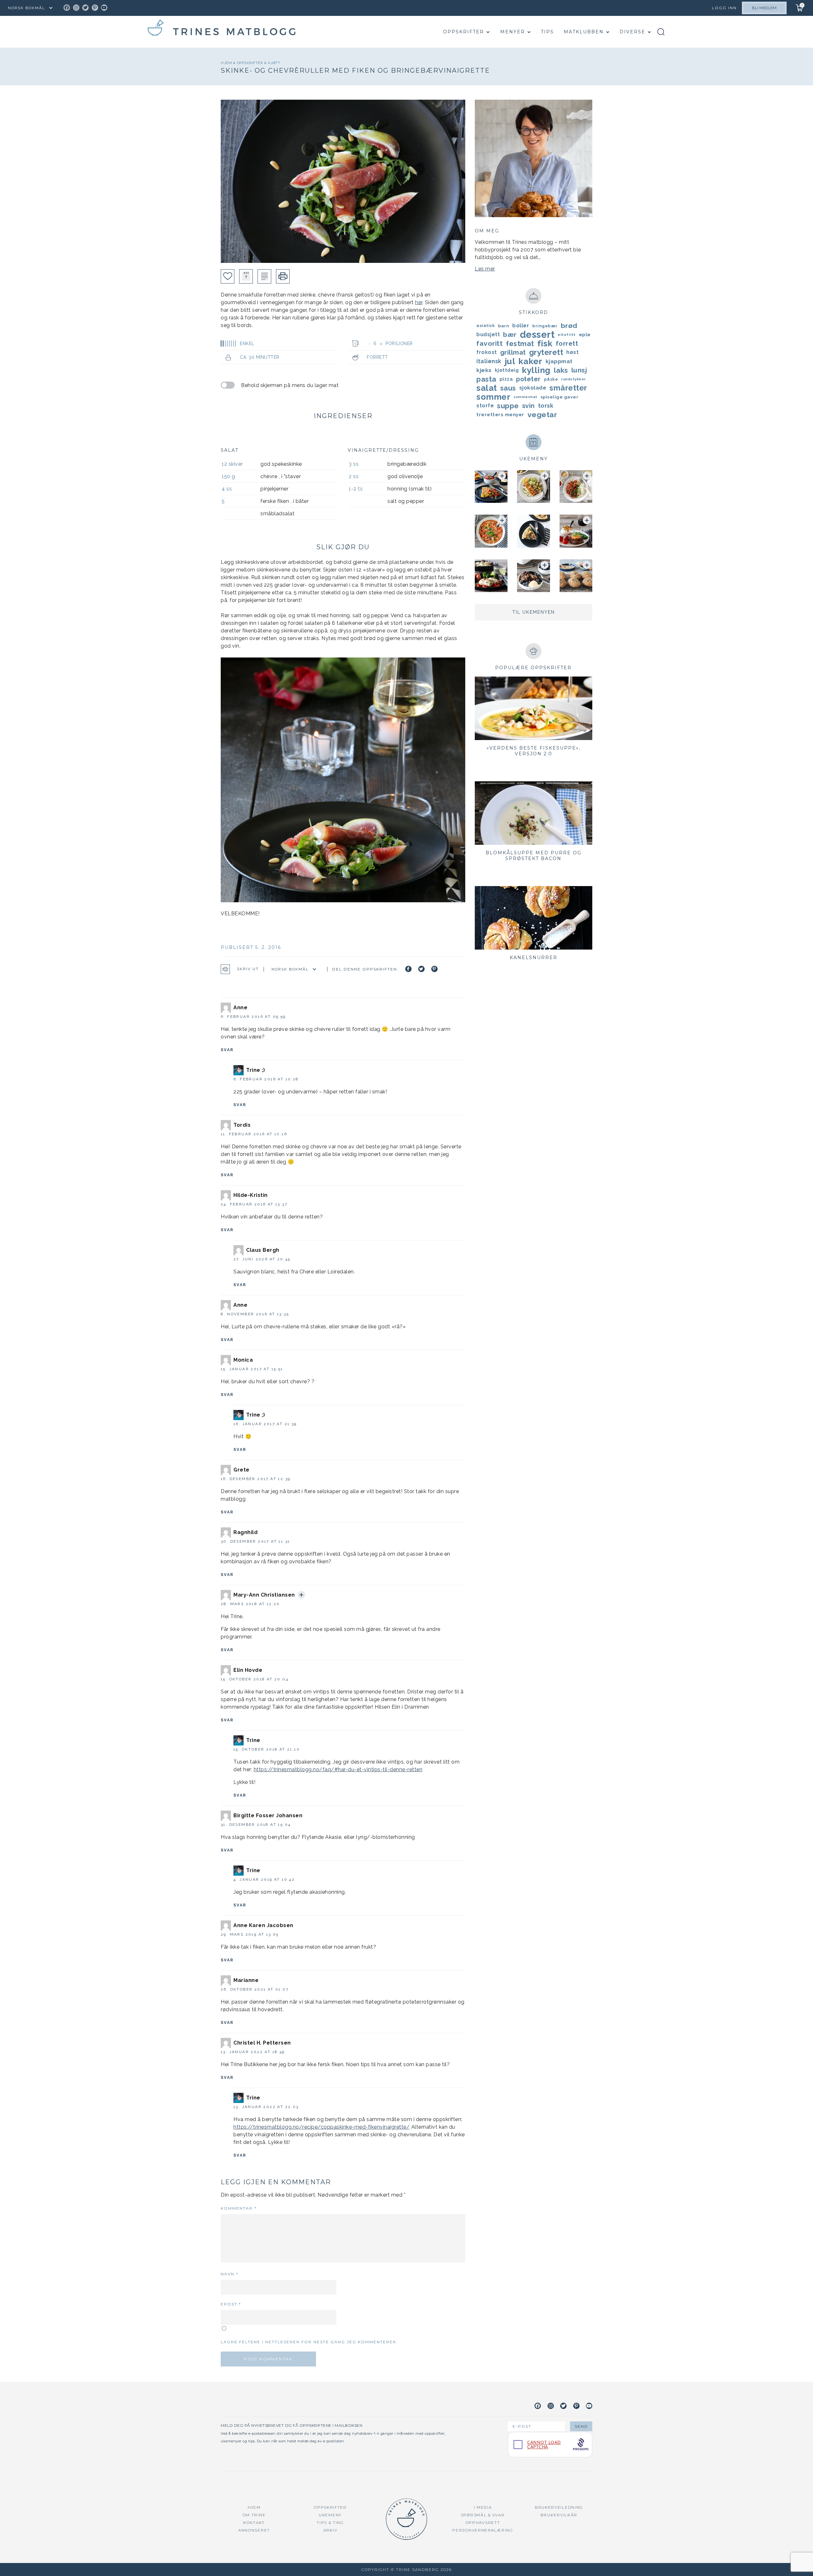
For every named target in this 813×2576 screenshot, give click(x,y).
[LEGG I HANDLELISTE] (264, 276)
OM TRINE (254, 2515)
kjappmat (559, 361)
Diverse (632, 32)
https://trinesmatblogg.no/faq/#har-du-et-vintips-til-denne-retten (338, 1769)
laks (561, 370)
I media (483, 2507)
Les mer (485, 269)
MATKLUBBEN (584, 32)
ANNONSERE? (254, 2530)
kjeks (484, 370)
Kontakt (254, 2523)
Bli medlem (764, 8)
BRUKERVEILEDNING (559, 2507)
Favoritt (490, 343)
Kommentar (239, 2208)
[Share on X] (421, 969)
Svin (528, 406)
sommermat (525, 397)
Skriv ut (248, 969)
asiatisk (486, 326)
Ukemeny (330, 2515)
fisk (545, 344)
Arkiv (330, 2530)
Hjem (227, 63)
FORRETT (377, 357)
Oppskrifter (464, 32)
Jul (510, 361)
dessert (537, 335)
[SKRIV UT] (283, 276)
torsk (546, 406)
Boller (521, 326)
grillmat (513, 352)
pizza (506, 379)
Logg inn (724, 8)
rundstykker (574, 379)
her (419, 302)
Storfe (485, 406)
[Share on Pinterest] (434, 969)
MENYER (513, 32)
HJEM (254, 2507)
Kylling (536, 370)
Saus (508, 388)
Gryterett (546, 352)
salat (487, 388)
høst (572, 352)
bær (510, 335)
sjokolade (533, 388)
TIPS (547, 32)
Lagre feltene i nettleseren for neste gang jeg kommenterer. (309, 2342)
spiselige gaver (560, 397)
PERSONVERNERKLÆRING (483, 2530)
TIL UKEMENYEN (534, 612)
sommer (493, 397)
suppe (508, 406)
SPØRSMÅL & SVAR (483, 2515)
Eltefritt (567, 335)
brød (569, 326)
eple (585, 335)
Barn (504, 326)
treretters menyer (500, 415)
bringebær (545, 326)
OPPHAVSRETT (483, 2523)
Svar (227, 1050)
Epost (231, 2304)
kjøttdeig (507, 370)
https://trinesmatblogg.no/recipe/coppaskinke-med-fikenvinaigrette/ (322, 2127)
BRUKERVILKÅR (559, 2515)
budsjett (488, 334)
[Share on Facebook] (408, 969)
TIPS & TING (330, 2523)
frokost (487, 352)
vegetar (542, 414)
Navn (229, 2274)
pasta (486, 379)
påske (551, 379)
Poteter (528, 379)
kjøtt (274, 63)
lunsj (579, 370)
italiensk (489, 361)
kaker (530, 361)
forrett (567, 344)
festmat (520, 344)
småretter (568, 388)
